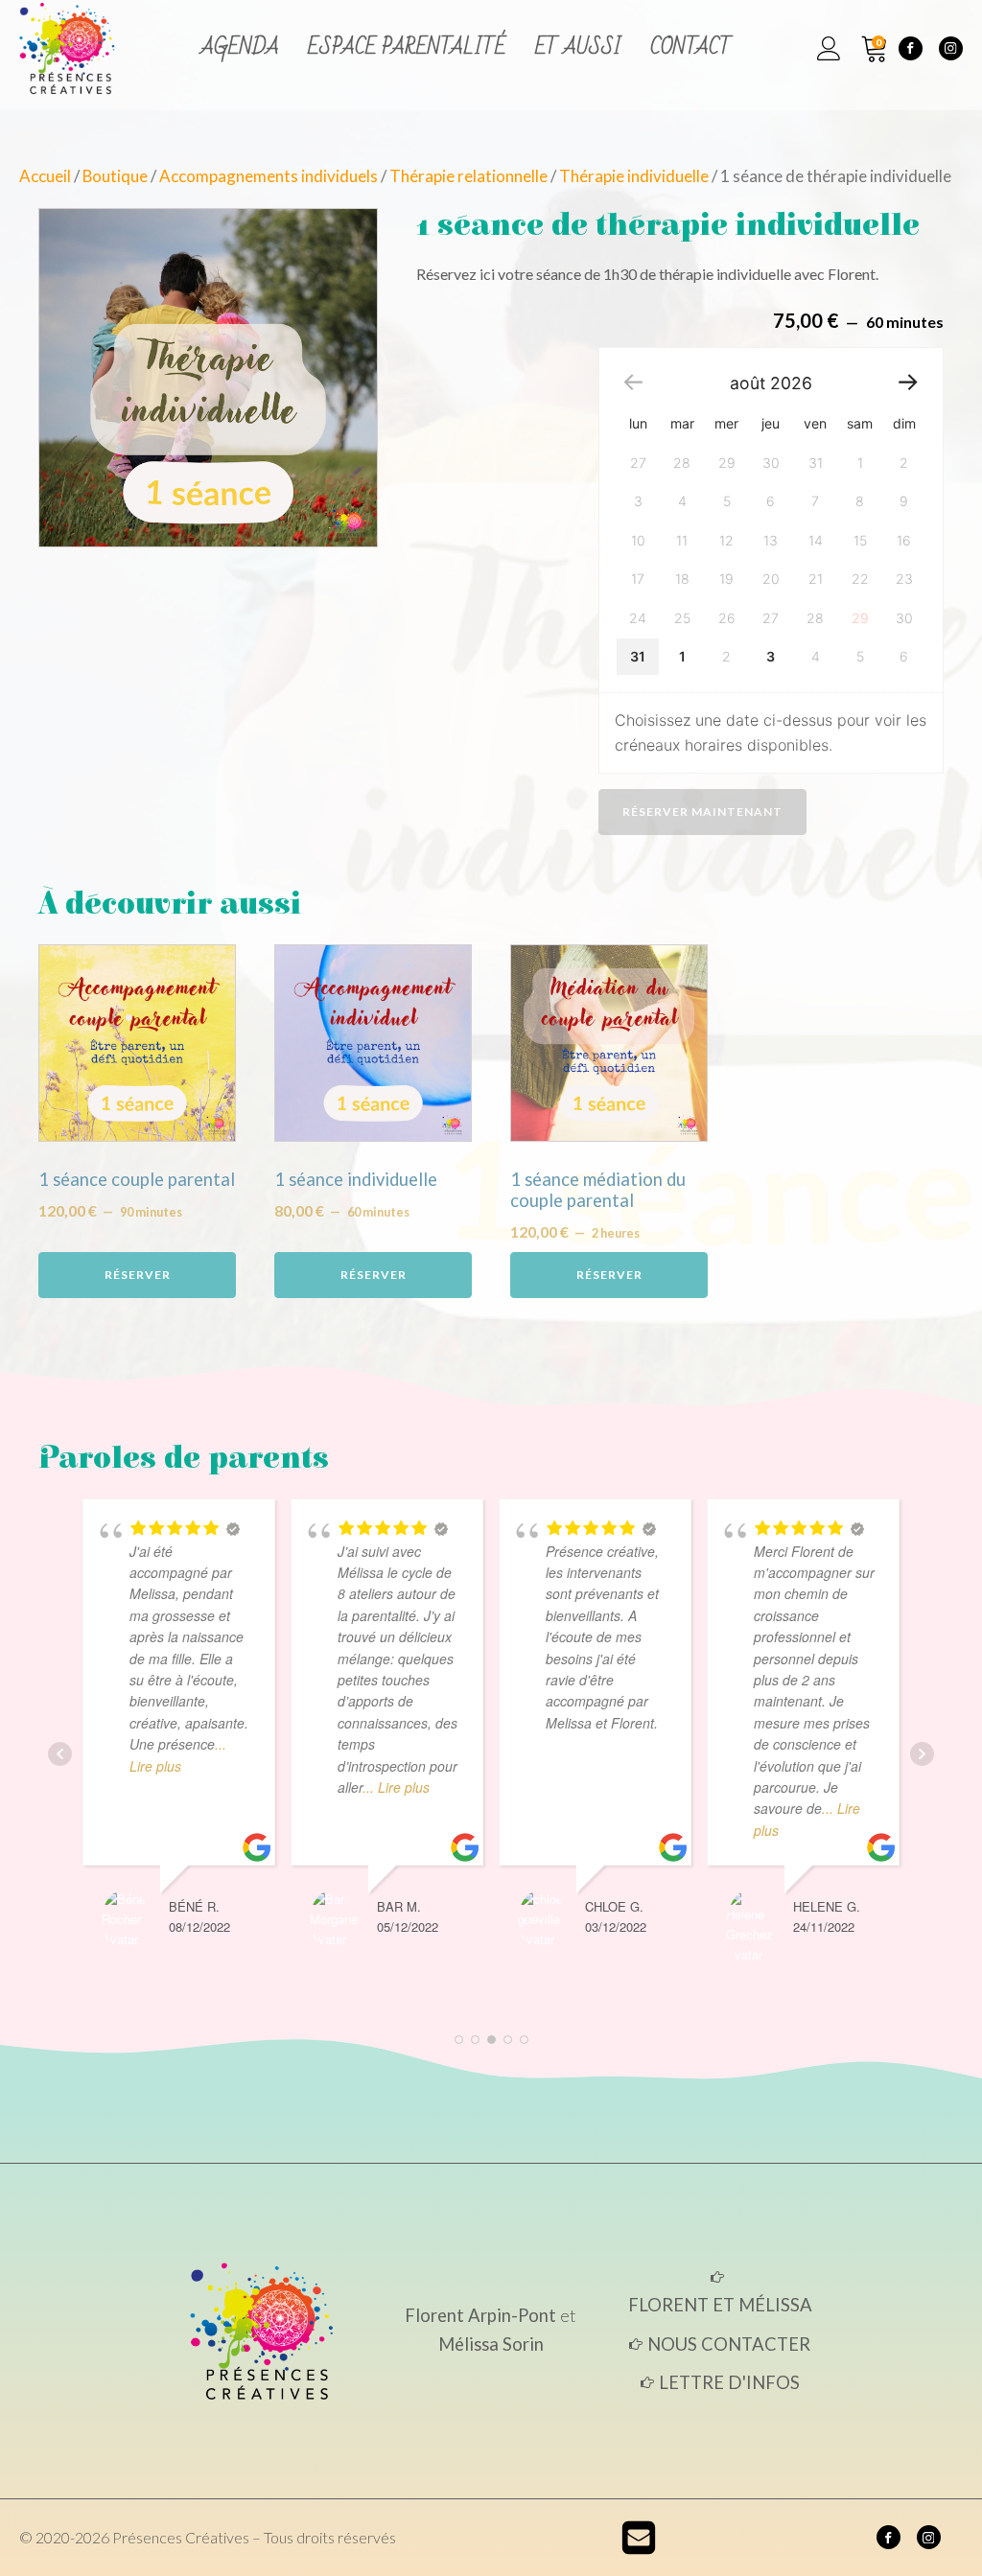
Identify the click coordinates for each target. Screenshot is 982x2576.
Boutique (115, 176)
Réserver (138, 1275)
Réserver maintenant (702, 812)
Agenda (240, 47)
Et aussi (578, 47)
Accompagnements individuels (269, 176)
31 (638, 656)
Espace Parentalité (407, 47)
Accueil (45, 176)
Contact (691, 47)
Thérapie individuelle (634, 176)
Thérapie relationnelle (468, 176)
